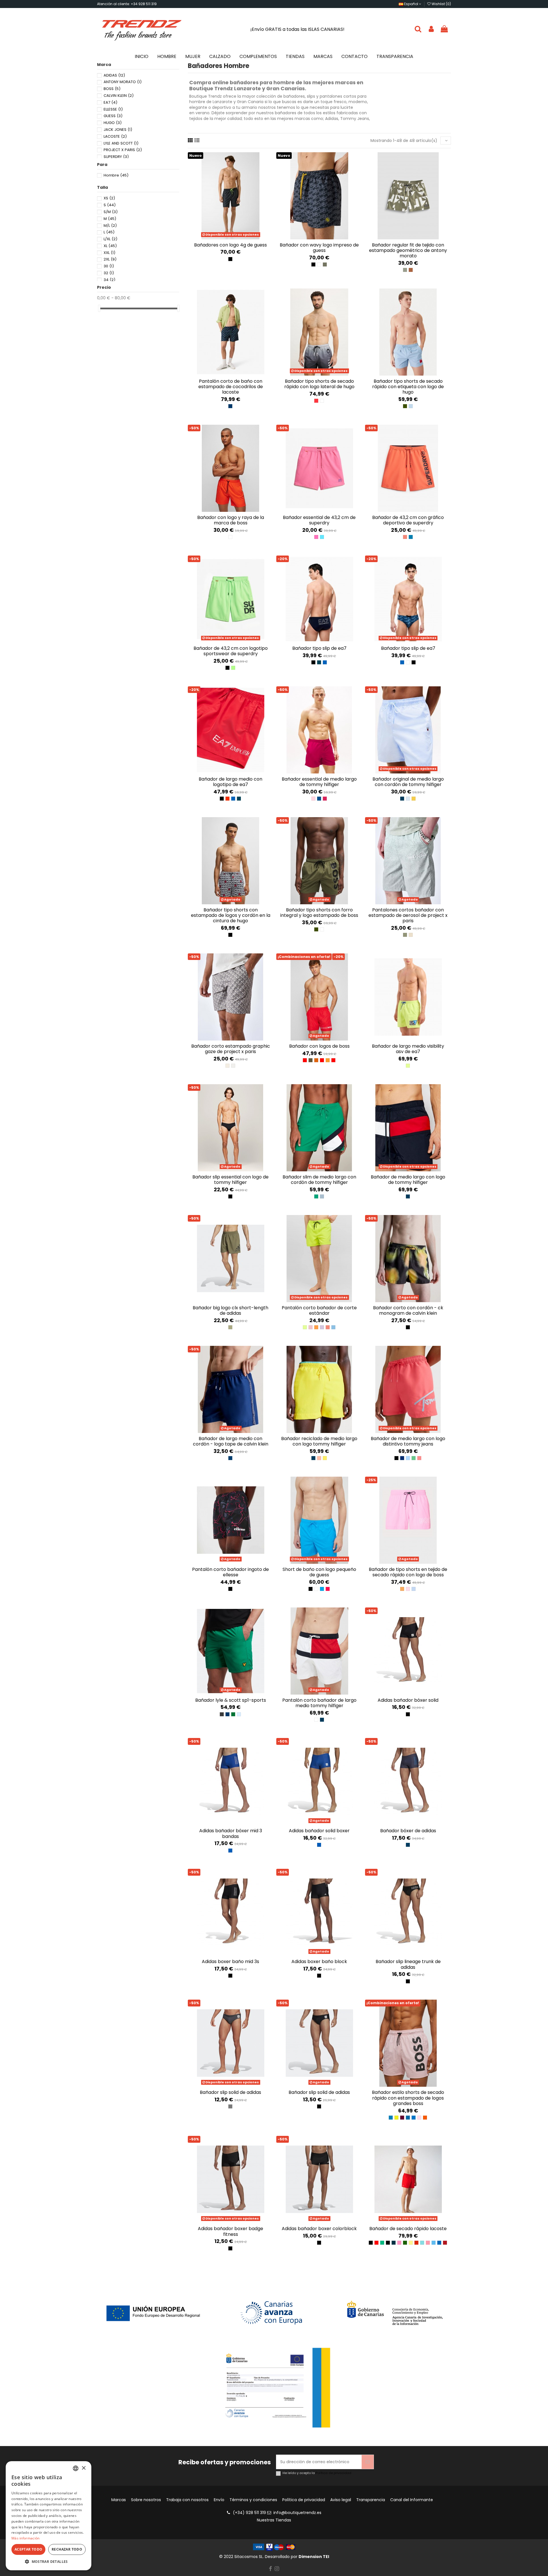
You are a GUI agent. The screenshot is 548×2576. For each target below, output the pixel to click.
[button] (49, 2562)
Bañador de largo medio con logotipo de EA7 (230, 782)
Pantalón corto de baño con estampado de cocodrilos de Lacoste (231, 387)
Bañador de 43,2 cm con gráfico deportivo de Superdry (408, 520)
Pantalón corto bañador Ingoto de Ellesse (230, 1572)
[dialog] (49, 2516)
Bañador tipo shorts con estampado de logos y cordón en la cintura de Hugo (231, 915)
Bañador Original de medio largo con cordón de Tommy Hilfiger (408, 782)
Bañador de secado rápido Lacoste (408, 2229)
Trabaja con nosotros (187, 2500)
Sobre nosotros (146, 2500)
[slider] (99, 308)
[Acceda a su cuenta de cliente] (431, 29)
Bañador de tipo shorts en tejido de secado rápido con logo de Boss (408, 1572)
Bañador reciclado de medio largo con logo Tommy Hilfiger (319, 1441)
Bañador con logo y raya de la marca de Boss (231, 520)
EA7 (110, 102)
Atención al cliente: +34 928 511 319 (127, 4)
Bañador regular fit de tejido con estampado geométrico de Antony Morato (408, 250)
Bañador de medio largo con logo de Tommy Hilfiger (408, 1180)
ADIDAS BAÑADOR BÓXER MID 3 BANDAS (231, 1833)
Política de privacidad (334, 2473)
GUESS (113, 116)
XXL (109, 253)
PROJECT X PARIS (123, 150)
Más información (26, 2538)
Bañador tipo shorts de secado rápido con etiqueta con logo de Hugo (408, 387)
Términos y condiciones (253, 2500)
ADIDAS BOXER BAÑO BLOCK (319, 1961)
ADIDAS (114, 75)
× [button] (83, 2468)
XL (110, 246)
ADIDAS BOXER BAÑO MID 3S (230, 1961)
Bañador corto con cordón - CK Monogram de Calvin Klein (408, 1310)
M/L (110, 225)
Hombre (116, 175)
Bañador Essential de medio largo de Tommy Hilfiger (319, 782)
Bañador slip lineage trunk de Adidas (408, 1964)
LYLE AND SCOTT (121, 143)
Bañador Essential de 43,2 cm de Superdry (319, 520)
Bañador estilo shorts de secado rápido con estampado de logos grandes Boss (408, 2098)
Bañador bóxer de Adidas (408, 1831)
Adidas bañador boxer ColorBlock (319, 2229)
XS (109, 198)
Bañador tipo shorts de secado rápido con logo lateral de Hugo (319, 384)
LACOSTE (115, 136)
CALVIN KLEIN (119, 96)
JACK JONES (118, 130)
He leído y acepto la (317, 2473)
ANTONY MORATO (123, 82)
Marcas (119, 2500)
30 (109, 266)
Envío (219, 2500)
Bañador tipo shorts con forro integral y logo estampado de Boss (319, 913)
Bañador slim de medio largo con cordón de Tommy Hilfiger (319, 1180)
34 (109, 280)
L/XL (110, 239)
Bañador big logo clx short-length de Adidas (230, 1310)
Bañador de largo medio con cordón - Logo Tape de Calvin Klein (231, 1441)
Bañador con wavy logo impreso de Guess (319, 248)
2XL (110, 259)
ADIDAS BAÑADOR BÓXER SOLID (408, 1700)
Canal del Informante (412, 2500)
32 (109, 273)
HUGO (113, 123)
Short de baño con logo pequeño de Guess (319, 1572)
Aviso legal (341, 2500)
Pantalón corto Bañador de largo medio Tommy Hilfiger (319, 1703)
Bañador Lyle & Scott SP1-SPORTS (231, 1700)
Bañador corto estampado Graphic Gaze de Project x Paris (231, 1049)
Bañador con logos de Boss (319, 1046)
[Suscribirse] (368, 2462)
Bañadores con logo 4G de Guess (230, 245)
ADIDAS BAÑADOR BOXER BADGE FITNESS (230, 2231)
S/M (111, 212)
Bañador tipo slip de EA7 (319, 648)
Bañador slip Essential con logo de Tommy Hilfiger (230, 1180)
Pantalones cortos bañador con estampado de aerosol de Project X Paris (408, 915)
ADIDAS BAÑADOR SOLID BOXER (319, 1831)
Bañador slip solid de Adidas (230, 2092)
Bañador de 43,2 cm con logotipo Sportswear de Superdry (231, 651)
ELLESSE (113, 109)
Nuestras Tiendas (274, 2520)
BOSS (112, 89)
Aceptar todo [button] (29, 2549)
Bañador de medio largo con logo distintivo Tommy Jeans (408, 1441)
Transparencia (371, 2500)
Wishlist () (441, 4)
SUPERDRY (116, 157)
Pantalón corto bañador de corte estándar (319, 1310)
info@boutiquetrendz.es (297, 2513)
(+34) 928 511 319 (249, 2513)
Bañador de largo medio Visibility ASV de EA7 (408, 1049)
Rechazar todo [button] (67, 2549)
